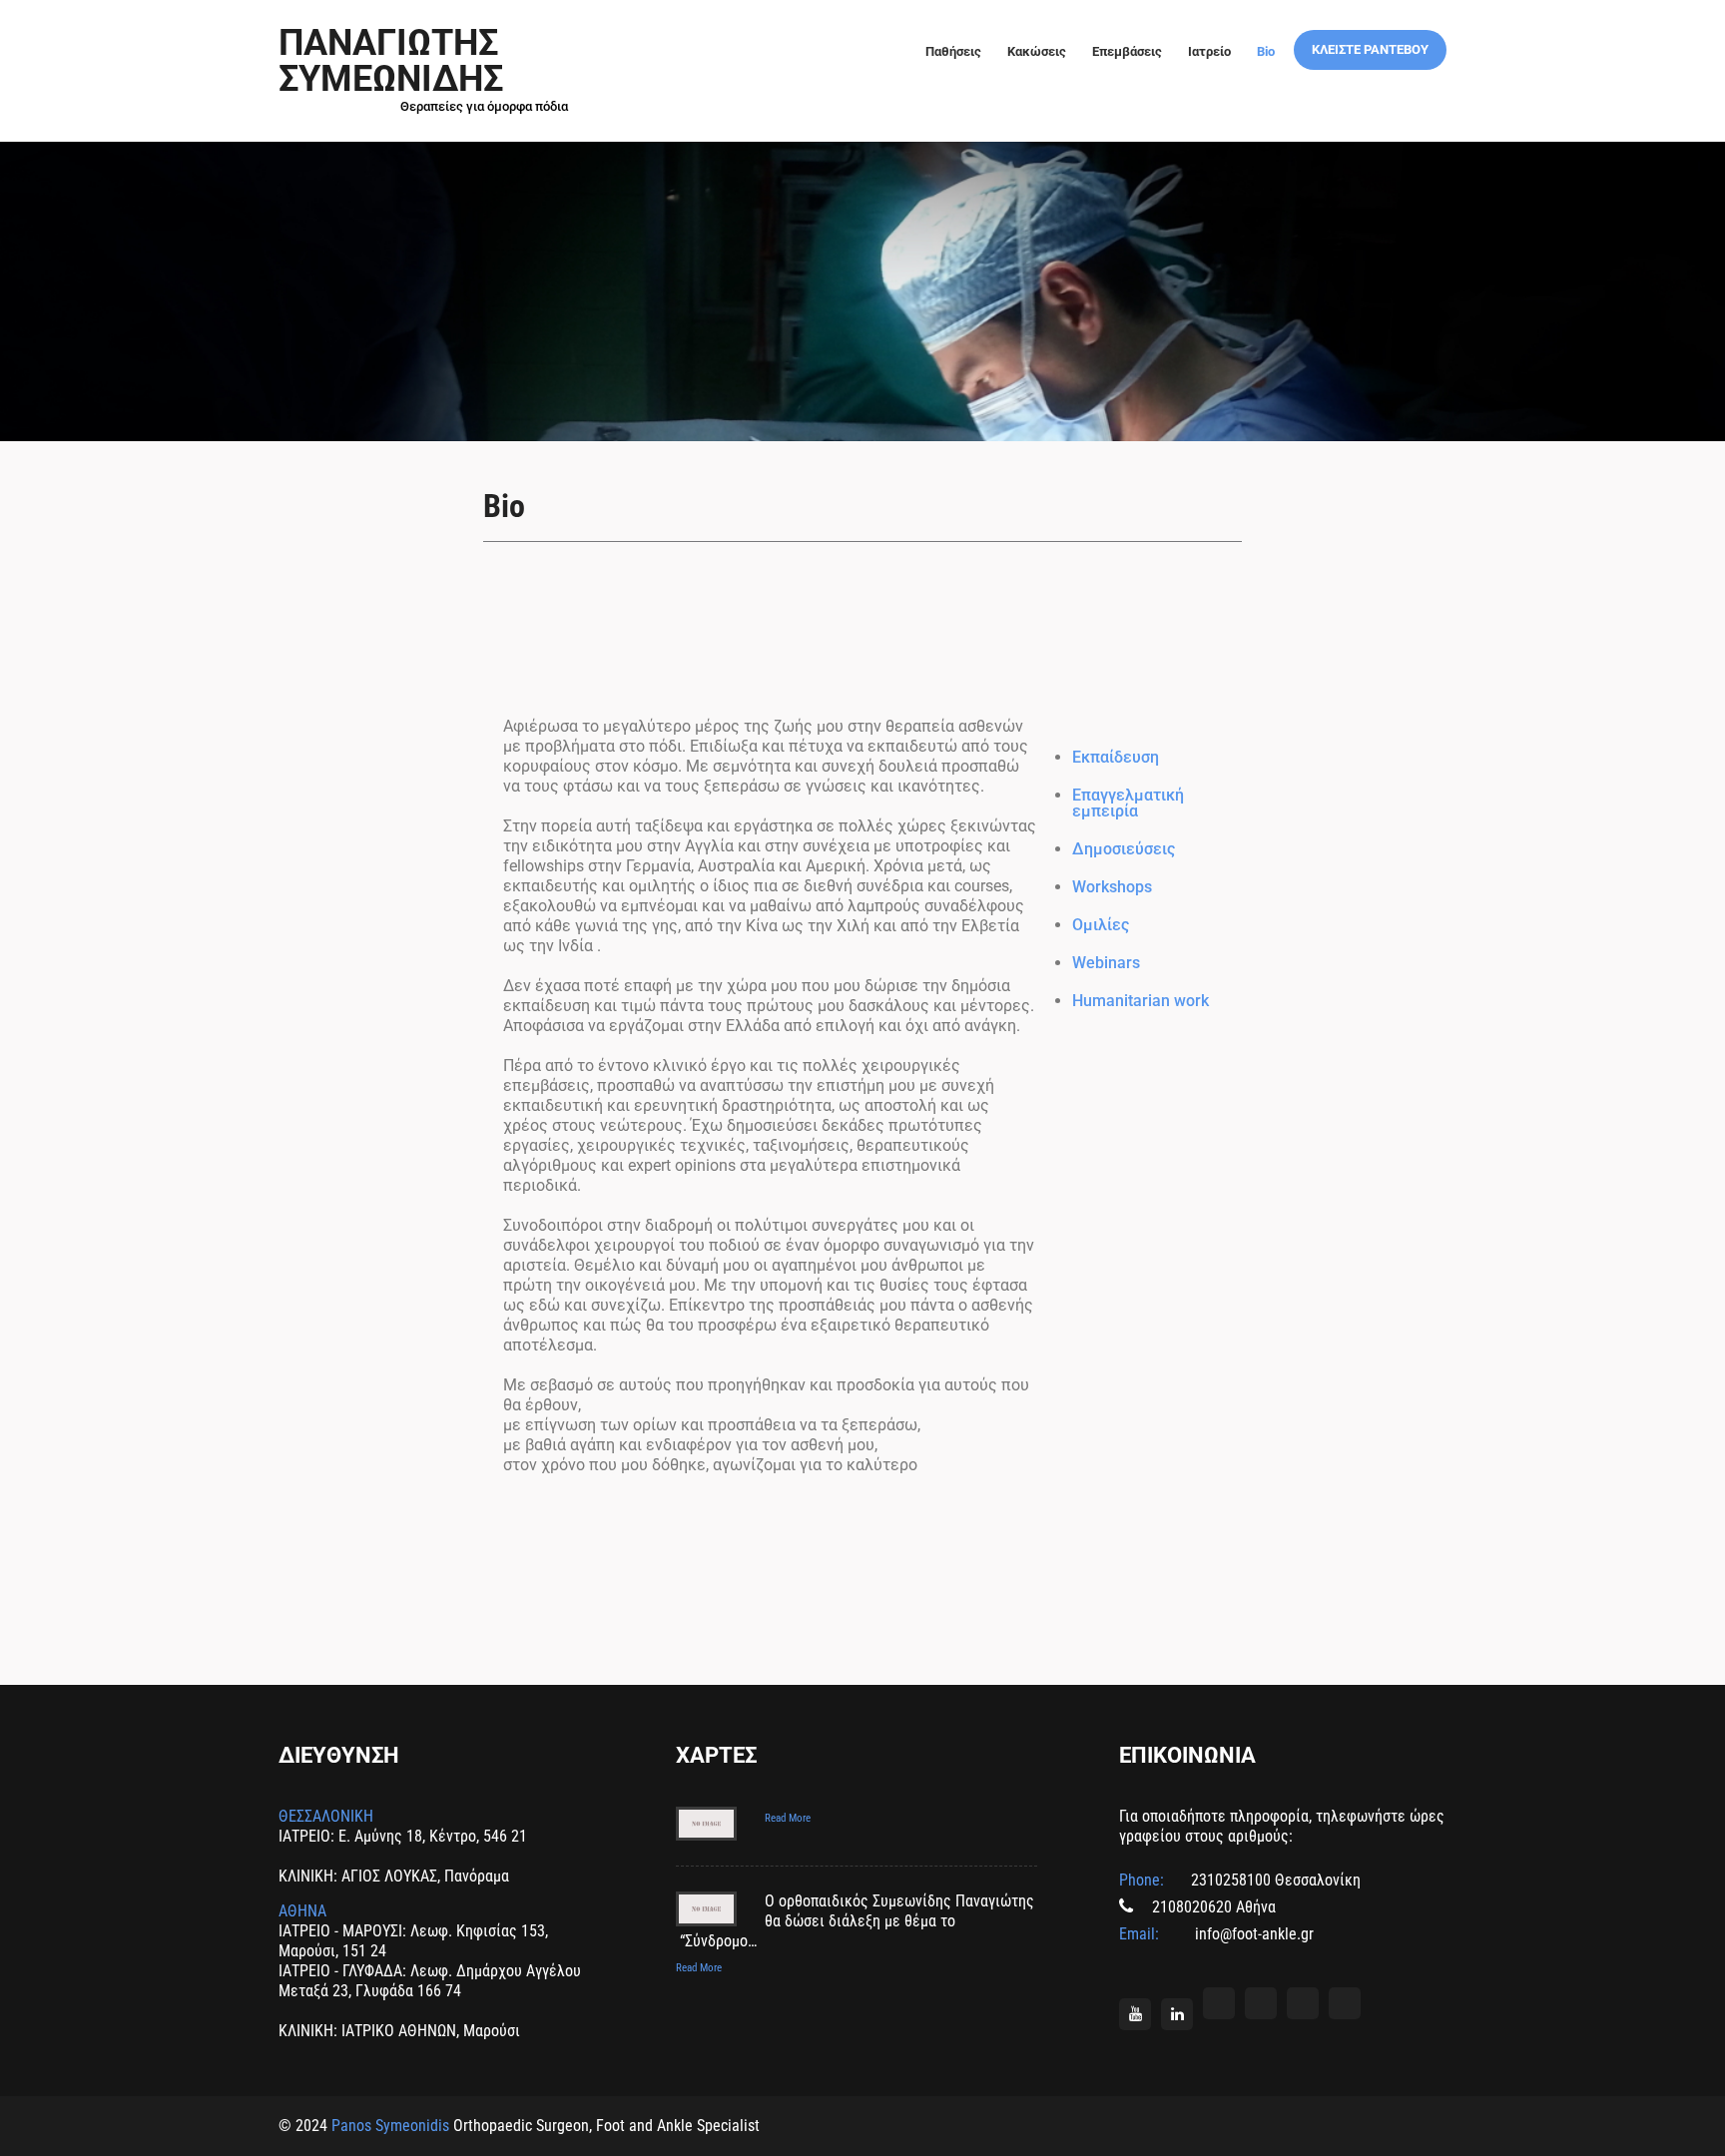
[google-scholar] (1345, 2003)
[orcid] (1219, 2003)
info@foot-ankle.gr (1252, 1934)
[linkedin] (1177, 2014)
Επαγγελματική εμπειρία (1128, 803)
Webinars (1106, 963)
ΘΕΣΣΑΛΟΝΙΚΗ (326, 1816)
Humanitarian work (1141, 1001)
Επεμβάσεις (1127, 51)
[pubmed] (1303, 2003)
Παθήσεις (953, 51)
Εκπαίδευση (1116, 757)
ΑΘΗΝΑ (302, 1911)
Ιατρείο (1209, 51)
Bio (1266, 51)
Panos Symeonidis (390, 2126)
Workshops (1112, 887)
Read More (788, 1818)
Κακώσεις (1037, 51)
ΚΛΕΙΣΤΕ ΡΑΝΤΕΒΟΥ (1370, 49)
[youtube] (1135, 2014)
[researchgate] (1261, 2003)
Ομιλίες (1101, 925)
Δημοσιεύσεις (1124, 849)
